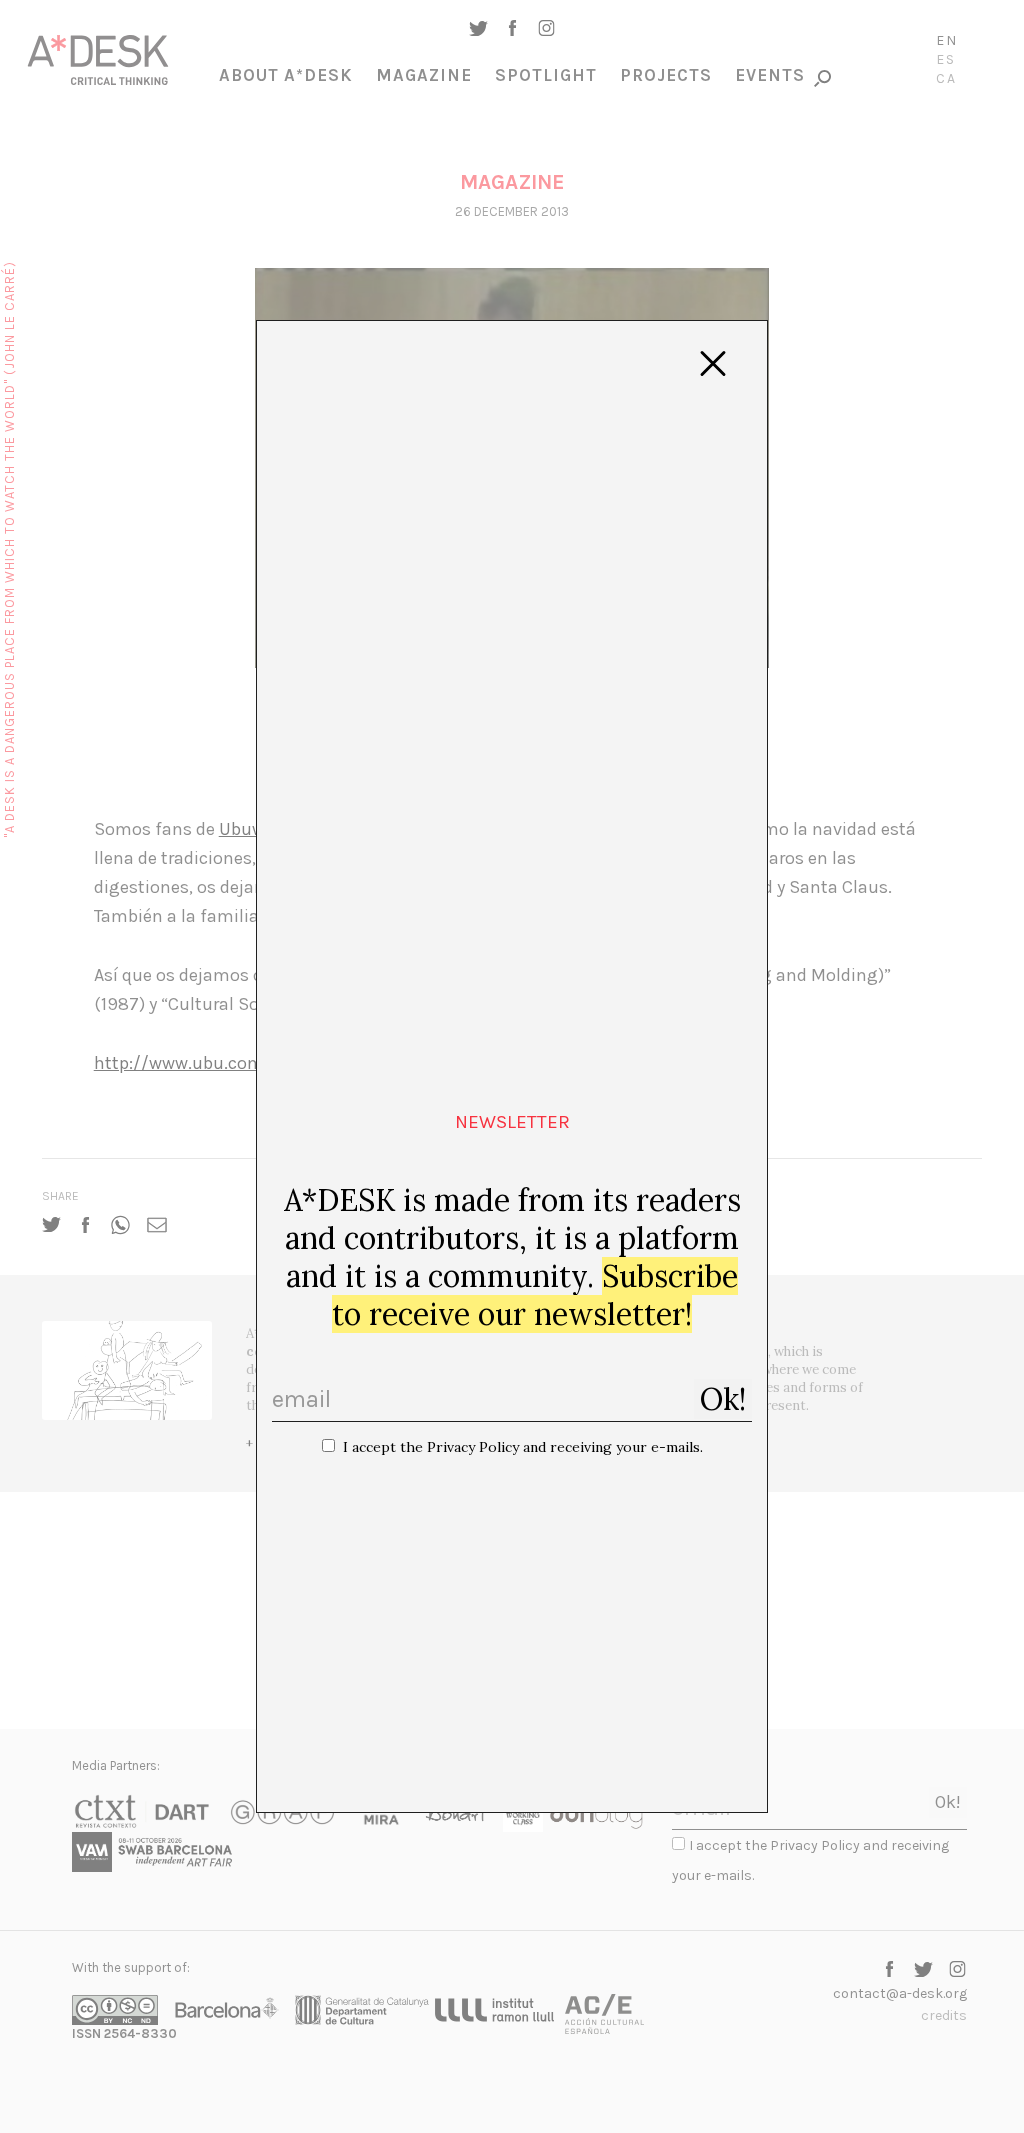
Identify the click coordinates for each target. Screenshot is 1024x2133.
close (713, 364)
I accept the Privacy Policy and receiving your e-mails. (523, 1447)
